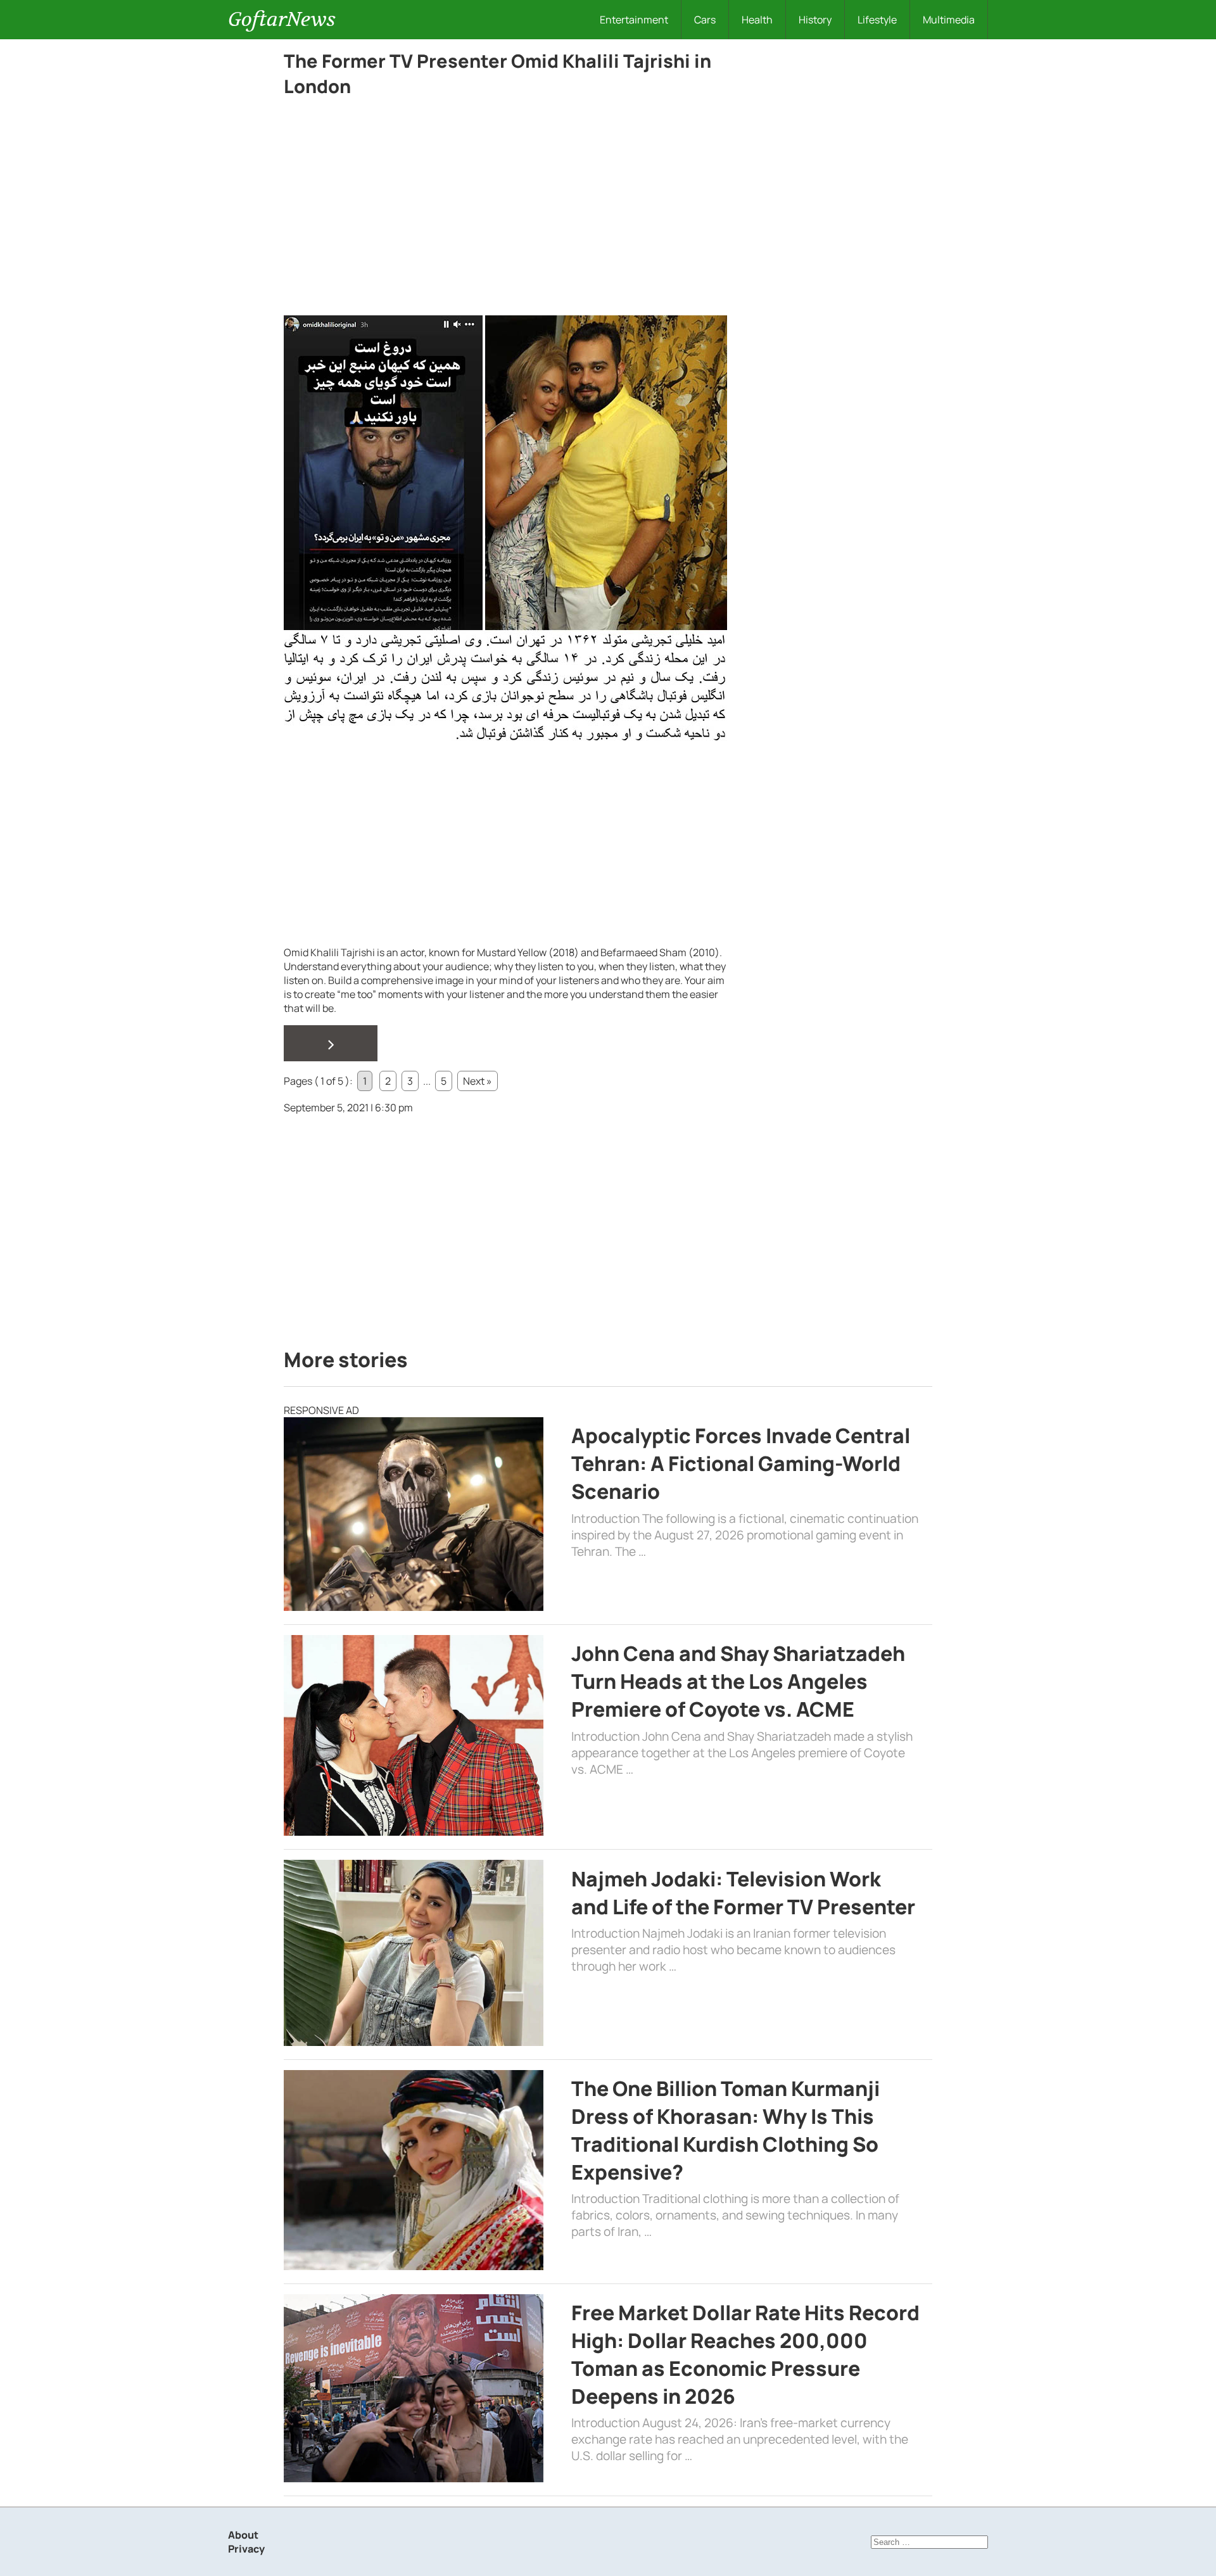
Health (757, 20)
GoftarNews (282, 19)
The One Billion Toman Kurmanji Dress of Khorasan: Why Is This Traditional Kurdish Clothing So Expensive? (725, 2130)
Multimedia (949, 20)
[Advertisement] (505, 222)
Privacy (246, 2549)
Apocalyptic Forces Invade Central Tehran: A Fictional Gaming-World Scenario (741, 1463)
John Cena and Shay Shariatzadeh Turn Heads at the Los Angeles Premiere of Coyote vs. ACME (738, 1681)
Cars (705, 20)
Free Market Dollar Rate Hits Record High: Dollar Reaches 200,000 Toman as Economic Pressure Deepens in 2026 (745, 2354)
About (243, 2535)
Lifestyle (877, 20)
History (815, 20)
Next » (478, 1081)
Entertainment (634, 20)
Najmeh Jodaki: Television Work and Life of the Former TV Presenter (743, 1893)
